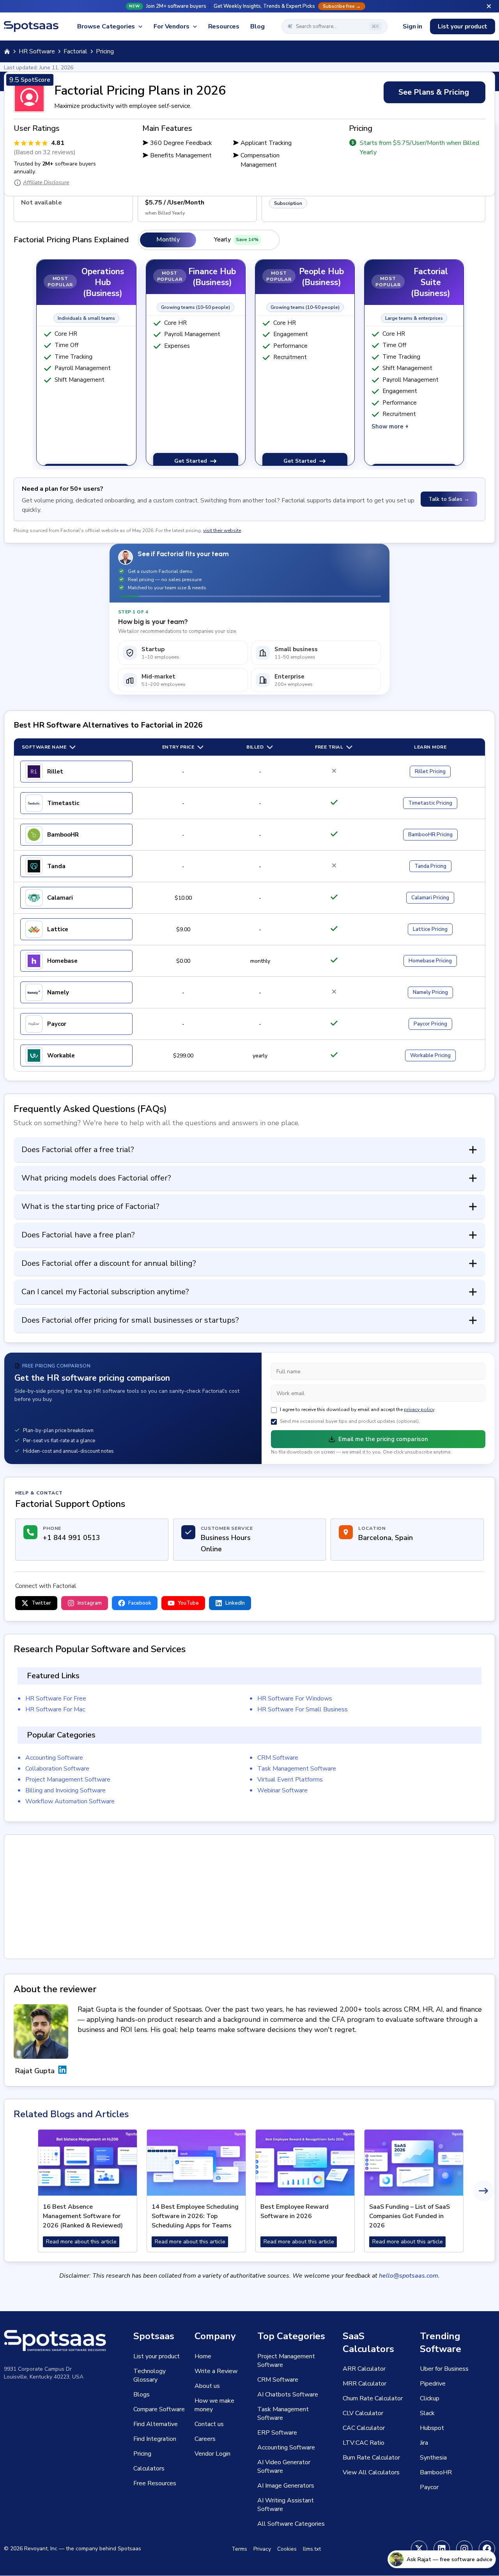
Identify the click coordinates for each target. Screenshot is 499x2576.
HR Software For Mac (55, 1709)
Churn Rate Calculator (373, 2398)
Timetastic (63, 803)
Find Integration (155, 2439)
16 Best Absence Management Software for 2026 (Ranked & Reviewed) (83, 2216)
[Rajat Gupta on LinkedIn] (62, 2071)
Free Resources (155, 2483)
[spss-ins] (464, 2549)
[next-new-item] (483, 2191)
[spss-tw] (419, 2549)
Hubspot (432, 2428)
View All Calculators (371, 2472)
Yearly (236, 240)
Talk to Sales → (449, 499)
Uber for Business (444, 2369)
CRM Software (278, 1758)
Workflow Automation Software (70, 1801)
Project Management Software (68, 1780)
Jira (424, 2443)
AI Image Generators (286, 2486)
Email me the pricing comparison (383, 1439)
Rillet (55, 772)
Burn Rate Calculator (371, 2458)
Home (203, 2356)
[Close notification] (489, 6)
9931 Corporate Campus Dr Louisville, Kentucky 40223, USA (44, 2373)
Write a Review (216, 2371)
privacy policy (419, 1410)
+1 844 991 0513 (72, 1538)
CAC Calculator (364, 2428)
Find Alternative (156, 2424)
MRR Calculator (365, 2384)
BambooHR (63, 835)
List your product (463, 26)
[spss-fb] (487, 2549)
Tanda (56, 866)
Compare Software (159, 2409)
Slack (427, 2413)
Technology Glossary (150, 2375)
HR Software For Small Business (303, 1709)
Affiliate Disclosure (46, 182)
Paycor (57, 1024)
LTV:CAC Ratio (364, 2443)
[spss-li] (442, 2549)
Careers (205, 2439)
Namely (58, 992)
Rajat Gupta (35, 2071)
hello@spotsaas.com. (409, 2276)
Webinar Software (282, 1790)
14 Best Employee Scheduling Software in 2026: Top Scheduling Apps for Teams (195, 2216)
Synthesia (433, 2458)
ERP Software (277, 2433)
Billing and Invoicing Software (65, 1790)
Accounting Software (54, 1758)
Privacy (262, 2549)
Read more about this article (81, 2242)
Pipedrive (433, 2384)
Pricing (430, 772)
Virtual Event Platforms (290, 1780)
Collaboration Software (57, 1769)
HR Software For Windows (295, 1699)
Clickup (430, 2398)
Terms (239, 2549)
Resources (224, 26)
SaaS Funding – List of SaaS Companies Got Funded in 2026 (410, 2216)
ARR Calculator (364, 2369)
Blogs (142, 2395)
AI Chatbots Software (288, 2395)
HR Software (37, 51)
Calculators (149, 2469)
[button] (249, 6)
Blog (257, 26)
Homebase (62, 961)
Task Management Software (297, 1769)
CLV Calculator (363, 2413)
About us (207, 2386)
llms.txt (312, 2549)
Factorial (75, 51)
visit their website (222, 530)
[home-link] (7, 51)
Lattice (58, 929)
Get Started (191, 461)
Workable (61, 1055)
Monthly (168, 240)
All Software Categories (291, 2524)
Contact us (209, 2424)
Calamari (60, 898)
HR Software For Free (56, 1699)
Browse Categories (106, 26)
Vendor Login (212, 2454)
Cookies (287, 2549)
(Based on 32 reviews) (45, 152)
